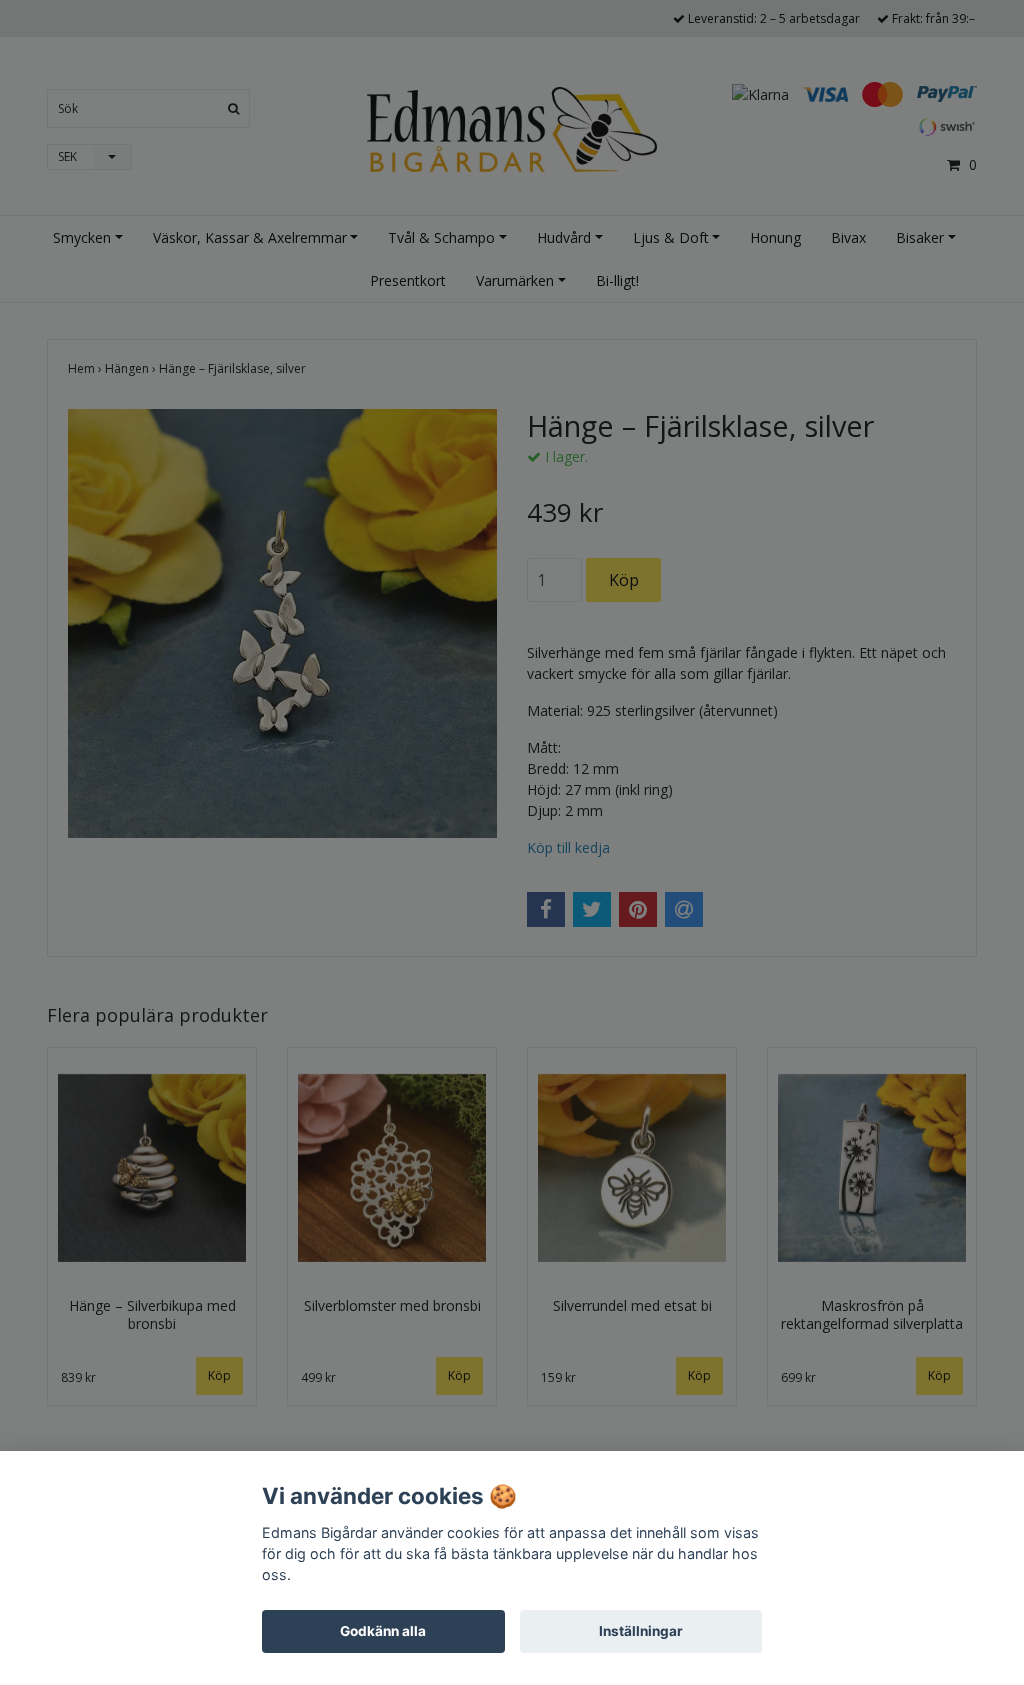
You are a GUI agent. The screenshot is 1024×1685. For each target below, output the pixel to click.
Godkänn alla (383, 1631)
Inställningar (641, 1631)
